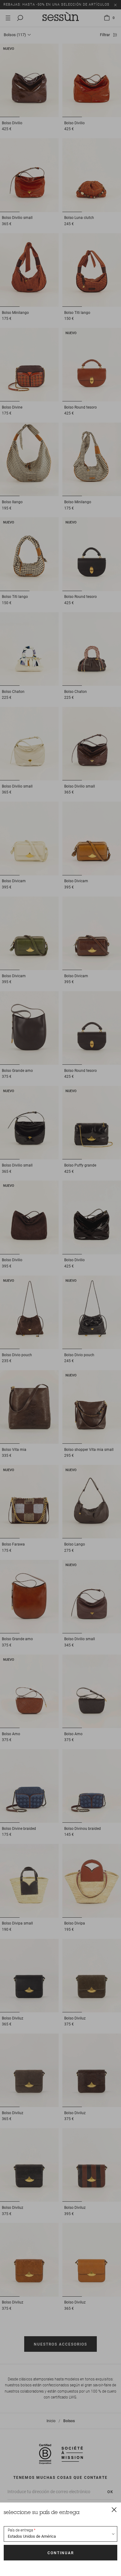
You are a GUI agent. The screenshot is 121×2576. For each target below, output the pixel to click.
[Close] (114, 2509)
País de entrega (20, 2530)
